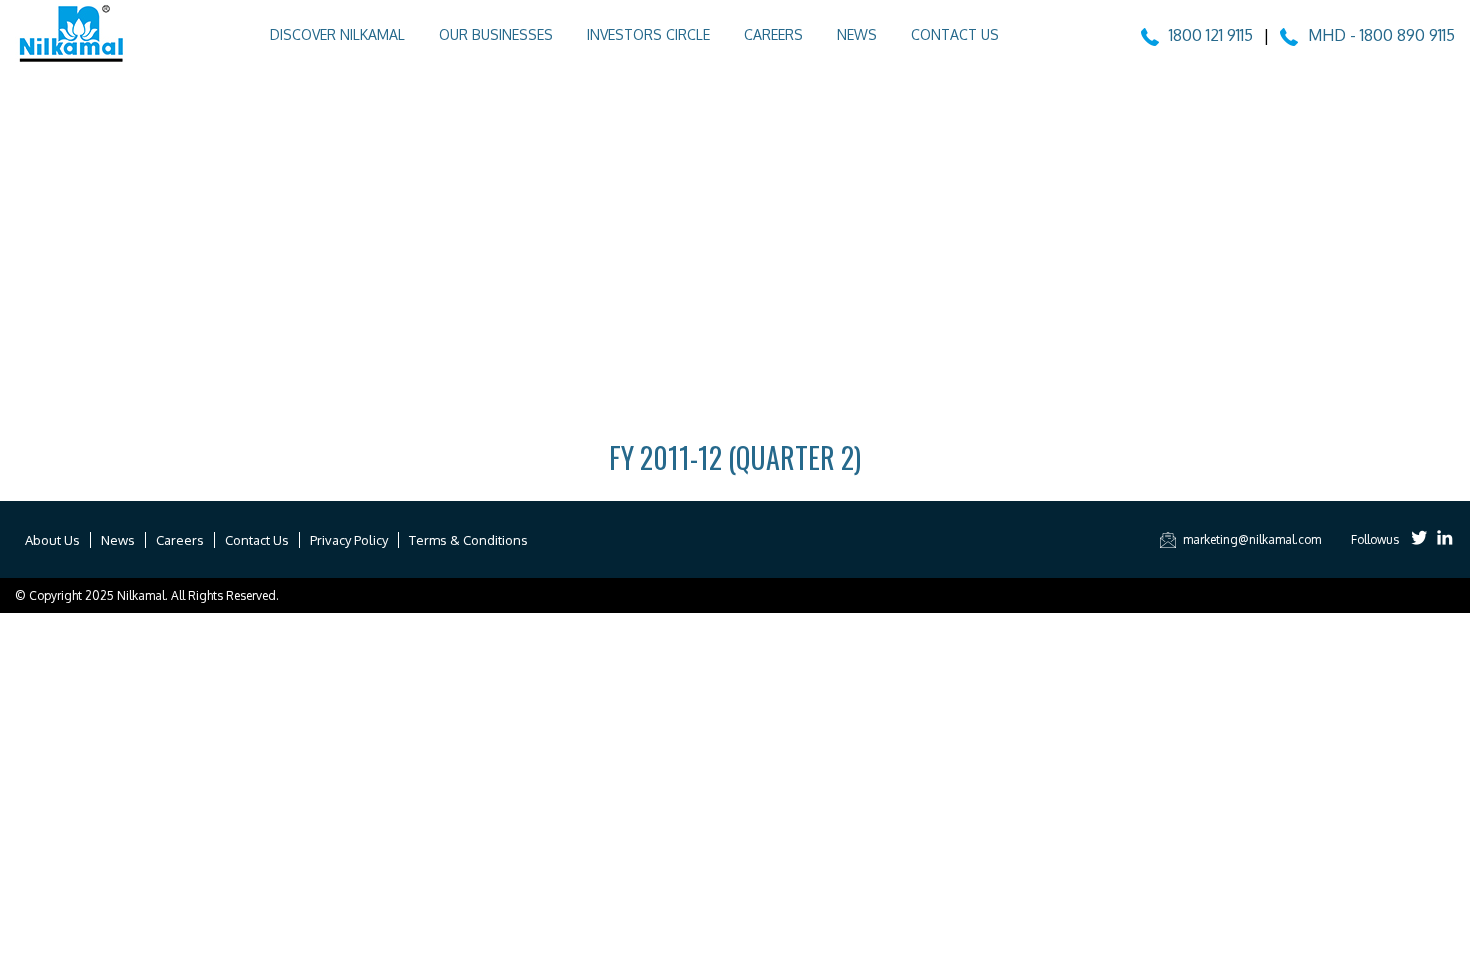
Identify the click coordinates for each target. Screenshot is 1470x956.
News (857, 34)
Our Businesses (496, 34)
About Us (52, 540)
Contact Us (955, 34)
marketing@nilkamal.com (1252, 539)
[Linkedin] (1444, 539)
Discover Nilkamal (337, 34)
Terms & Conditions (468, 540)
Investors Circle (648, 34)
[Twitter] (1419, 539)
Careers (773, 34)
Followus (1375, 539)
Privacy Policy (349, 540)
